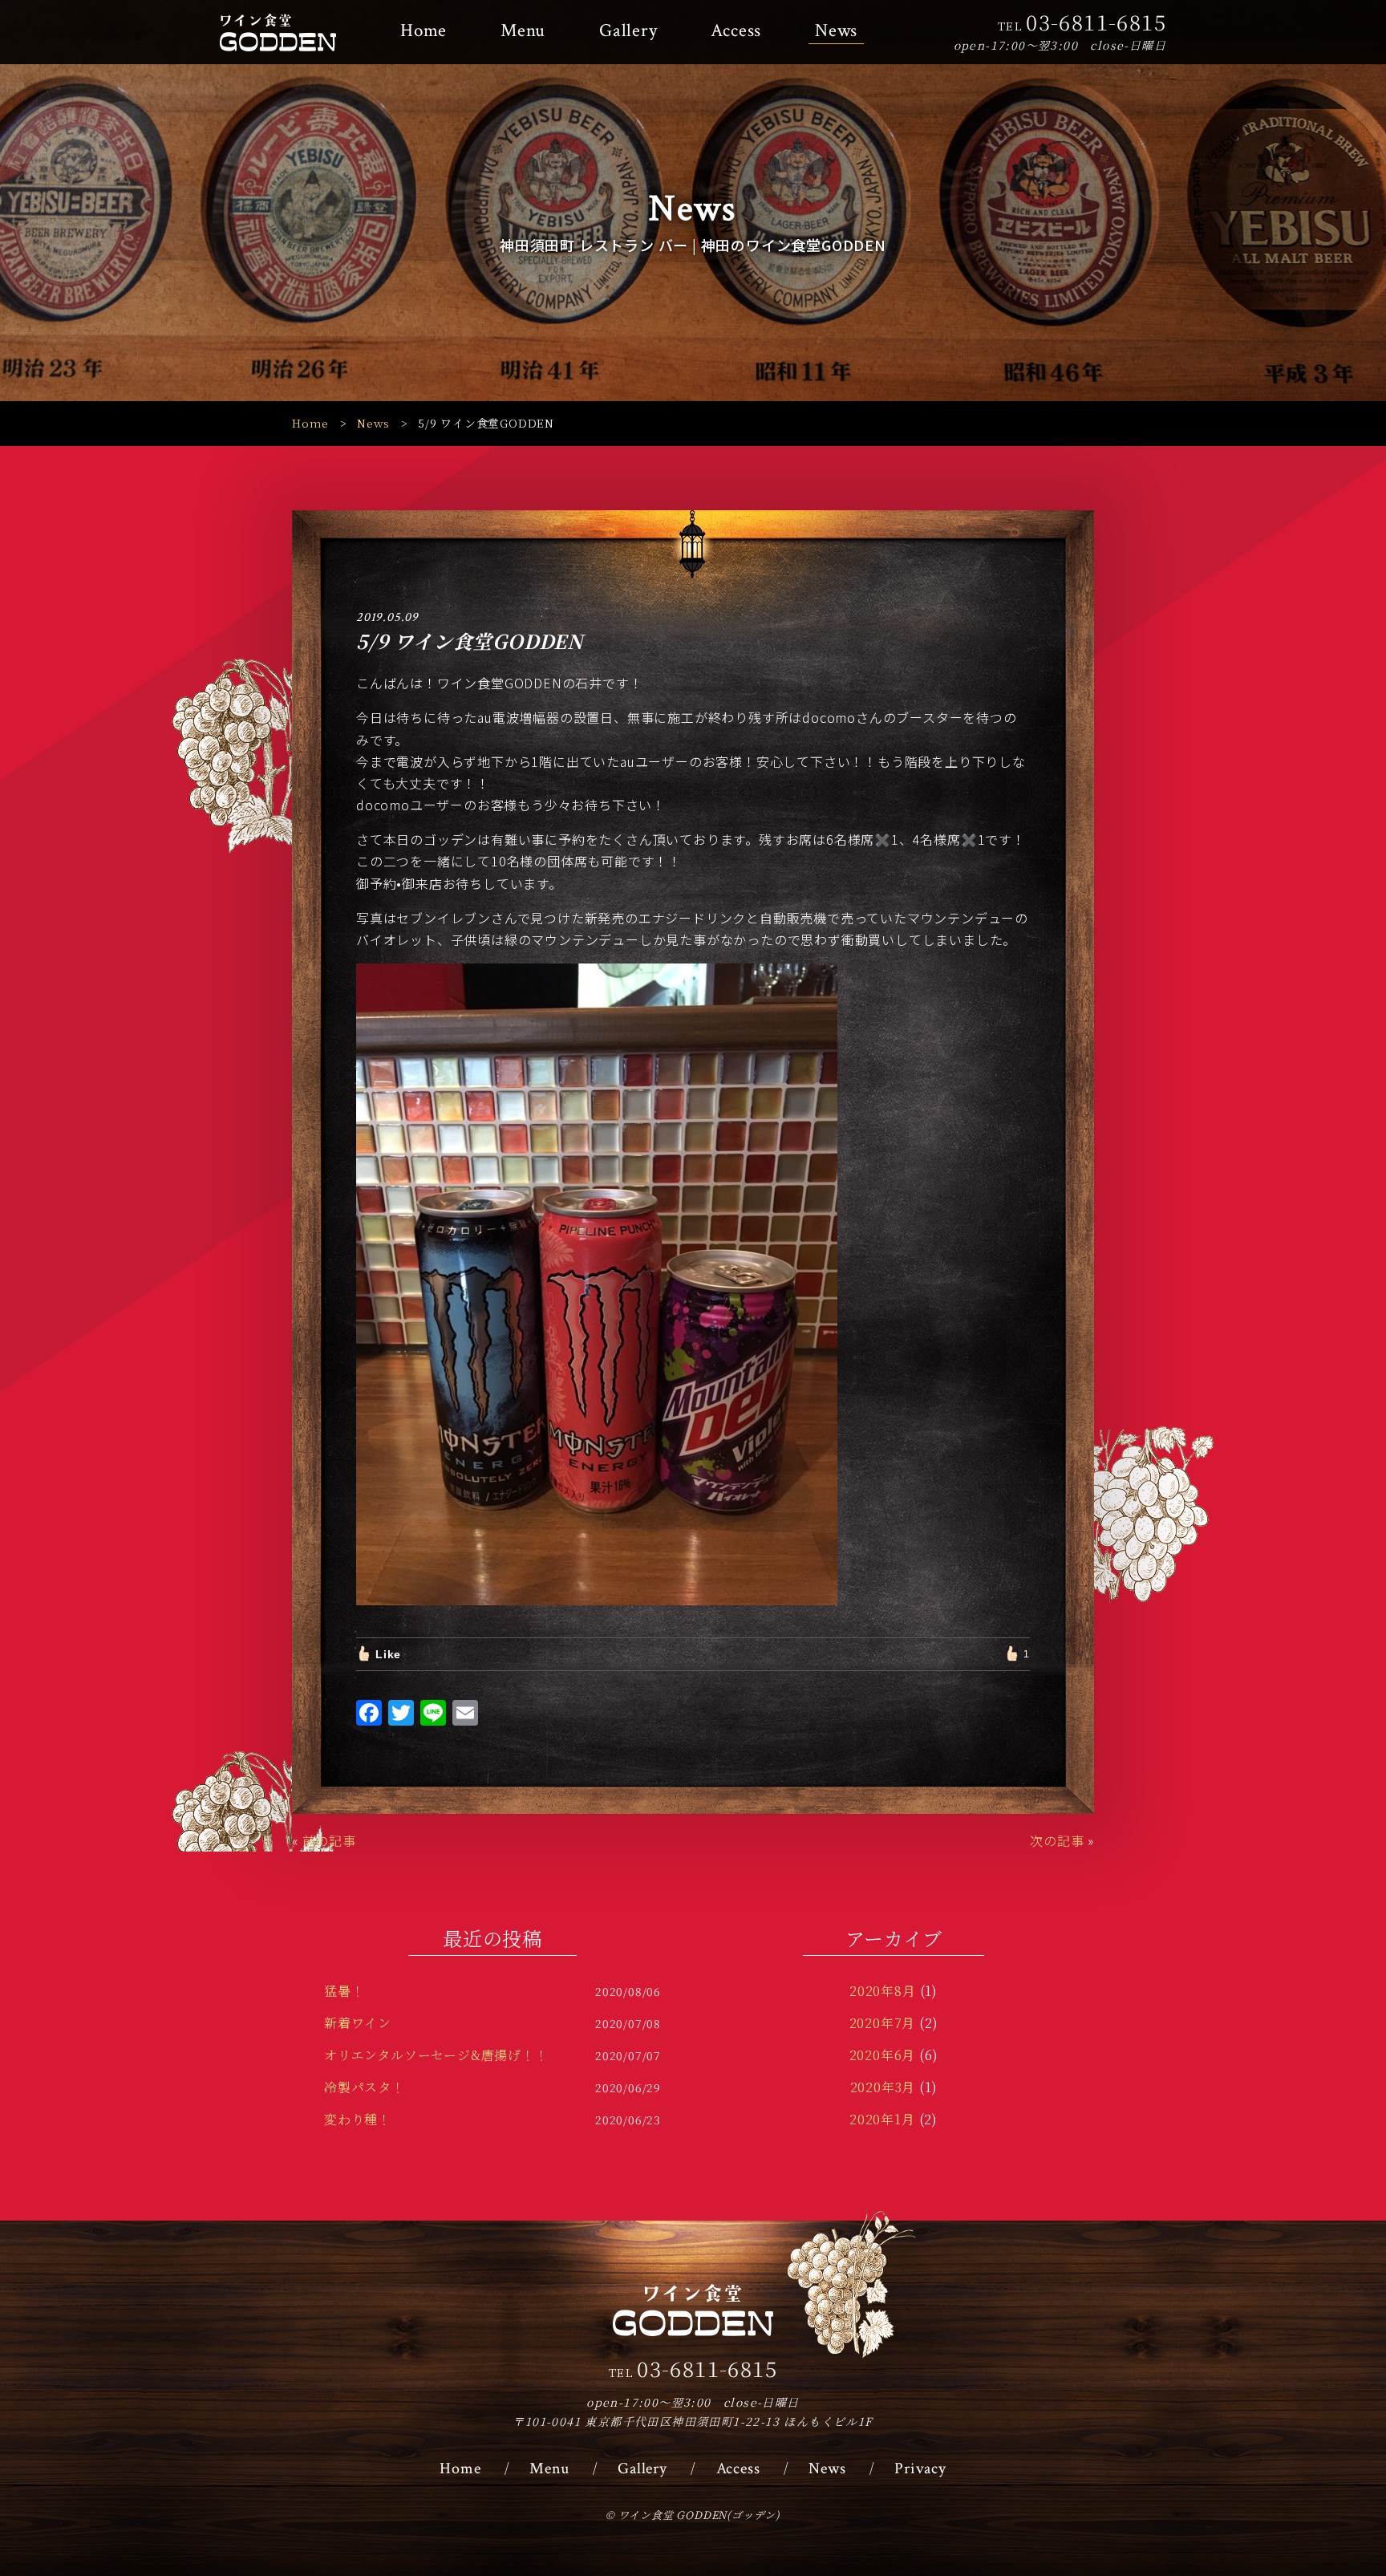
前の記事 (329, 1840)
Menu (523, 31)
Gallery (628, 31)
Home (423, 31)
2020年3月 (883, 2087)
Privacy (920, 2468)
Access (736, 31)
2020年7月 (883, 2023)
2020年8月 (883, 1991)
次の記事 (1057, 1840)
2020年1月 (882, 2119)
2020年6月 (883, 2055)
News (836, 31)
